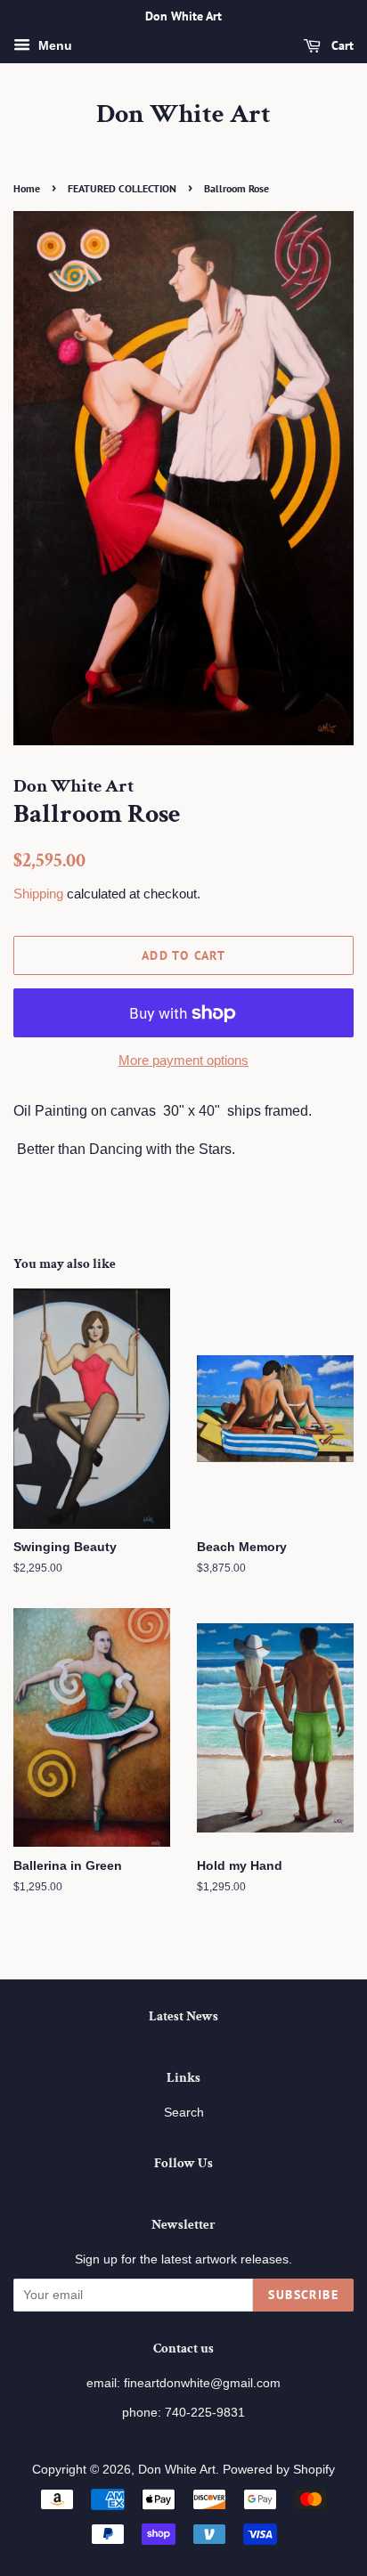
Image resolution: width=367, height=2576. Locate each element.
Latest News (183, 2016)
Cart (341, 45)
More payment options (183, 1060)
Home (27, 188)
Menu (53, 45)
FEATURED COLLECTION (122, 188)
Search (184, 2113)
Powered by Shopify (279, 2470)
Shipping (38, 894)
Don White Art (183, 115)
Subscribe (303, 2295)
